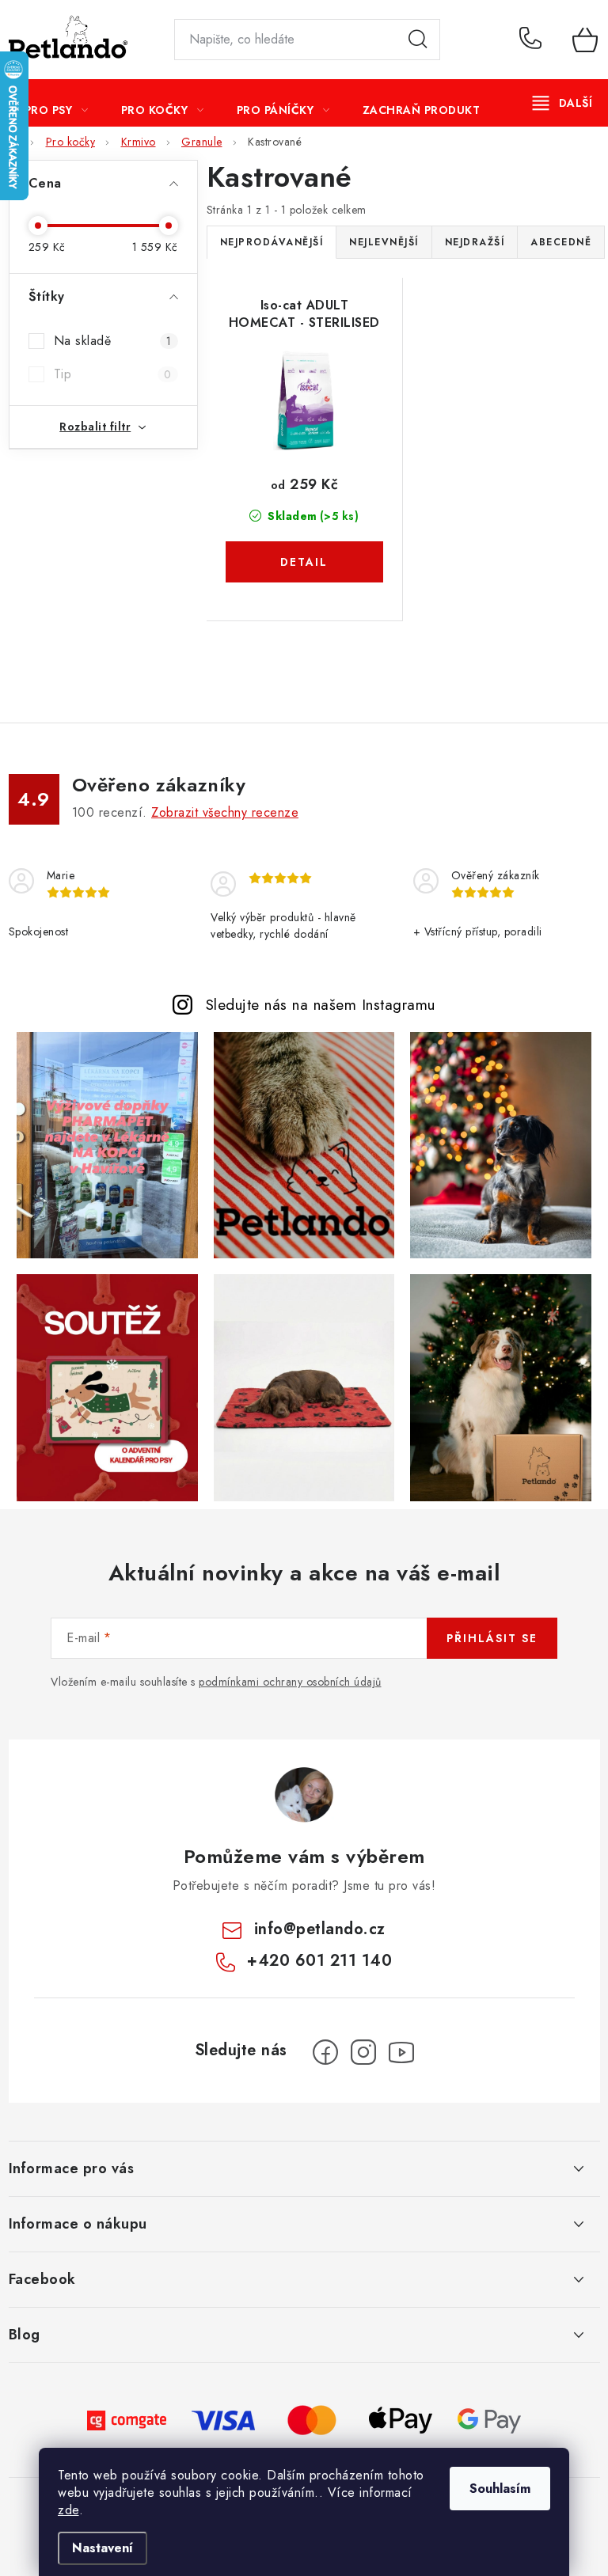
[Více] (562, 103)
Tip (113, 374)
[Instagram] (363, 2052)
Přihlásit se (492, 1638)
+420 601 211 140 (534, 40)
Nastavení (103, 2548)
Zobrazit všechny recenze (225, 812)
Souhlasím (500, 2489)
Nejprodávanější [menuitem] (272, 242)
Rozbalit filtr (95, 427)
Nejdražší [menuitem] (475, 242)
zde (68, 2510)
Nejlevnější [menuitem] (384, 242)
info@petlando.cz (320, 1929)
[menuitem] (57, 110)
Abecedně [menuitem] (561, 242)
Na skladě (113, 341)
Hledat (418, 40)
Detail (305, 562)
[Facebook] (325, 2052)
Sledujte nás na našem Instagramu (321, 1004)
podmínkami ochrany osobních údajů (290, 1682)
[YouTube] (401, 2052)
